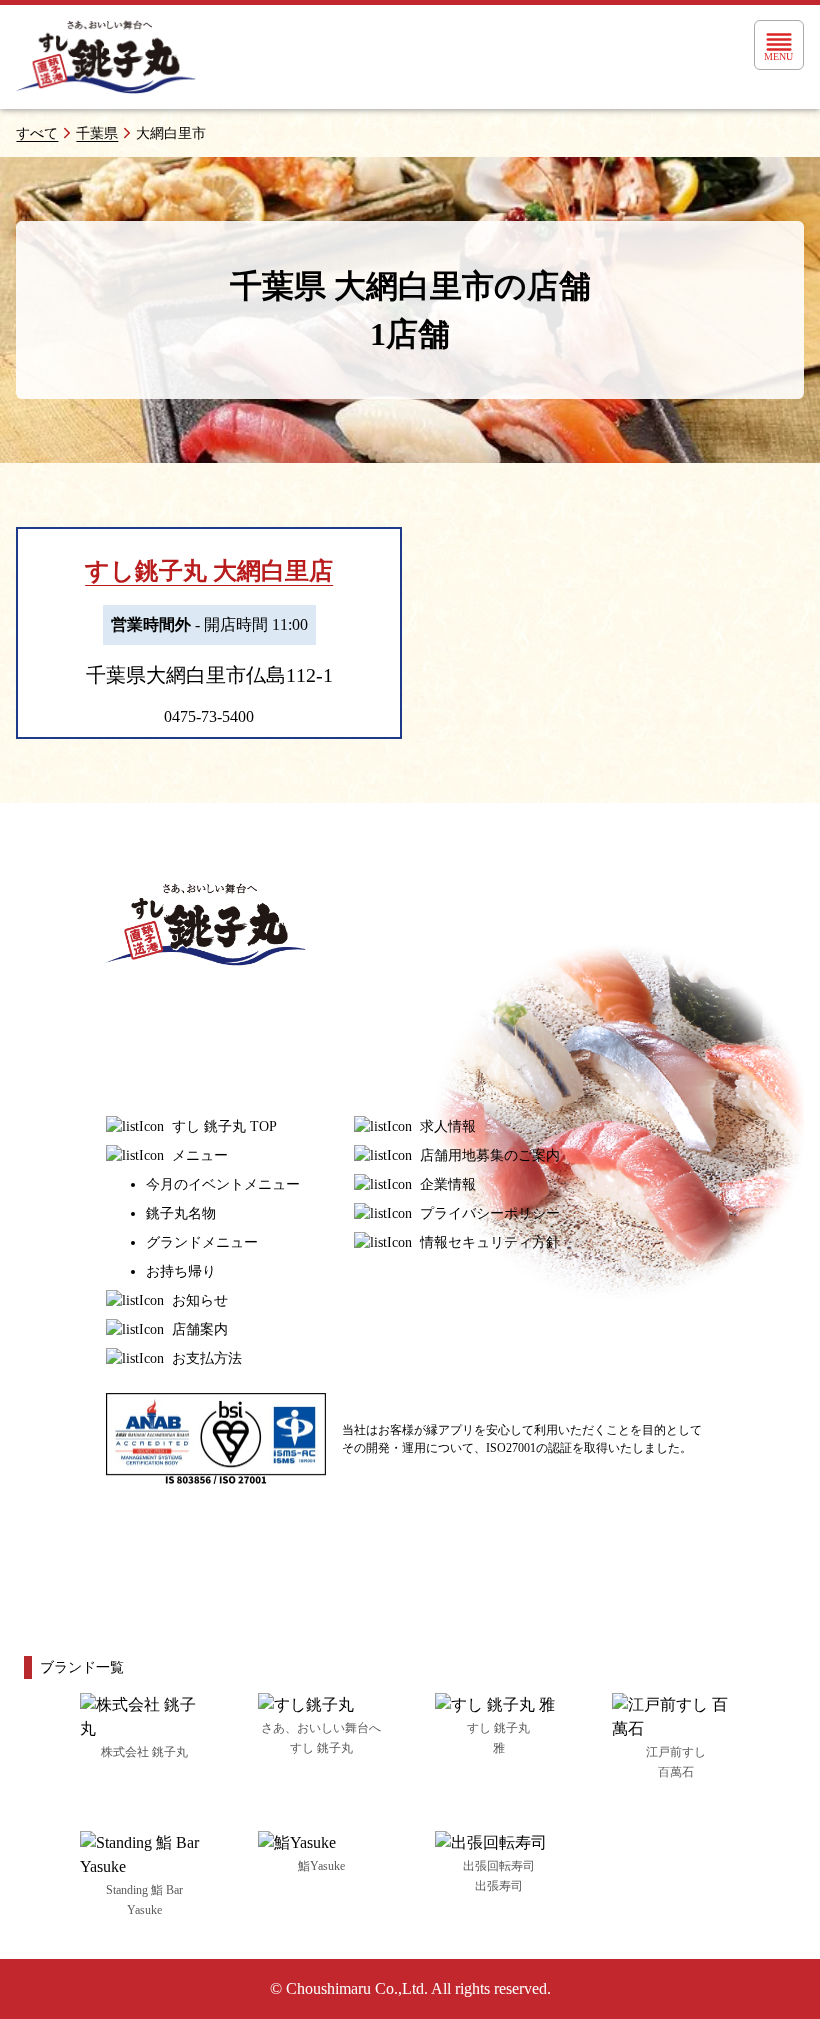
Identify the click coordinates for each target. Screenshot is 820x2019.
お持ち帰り (181, 1271)
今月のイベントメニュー (223, 1184)
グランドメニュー (202, 1242)
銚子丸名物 (181, 1213)
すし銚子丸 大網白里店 (209, 571)
